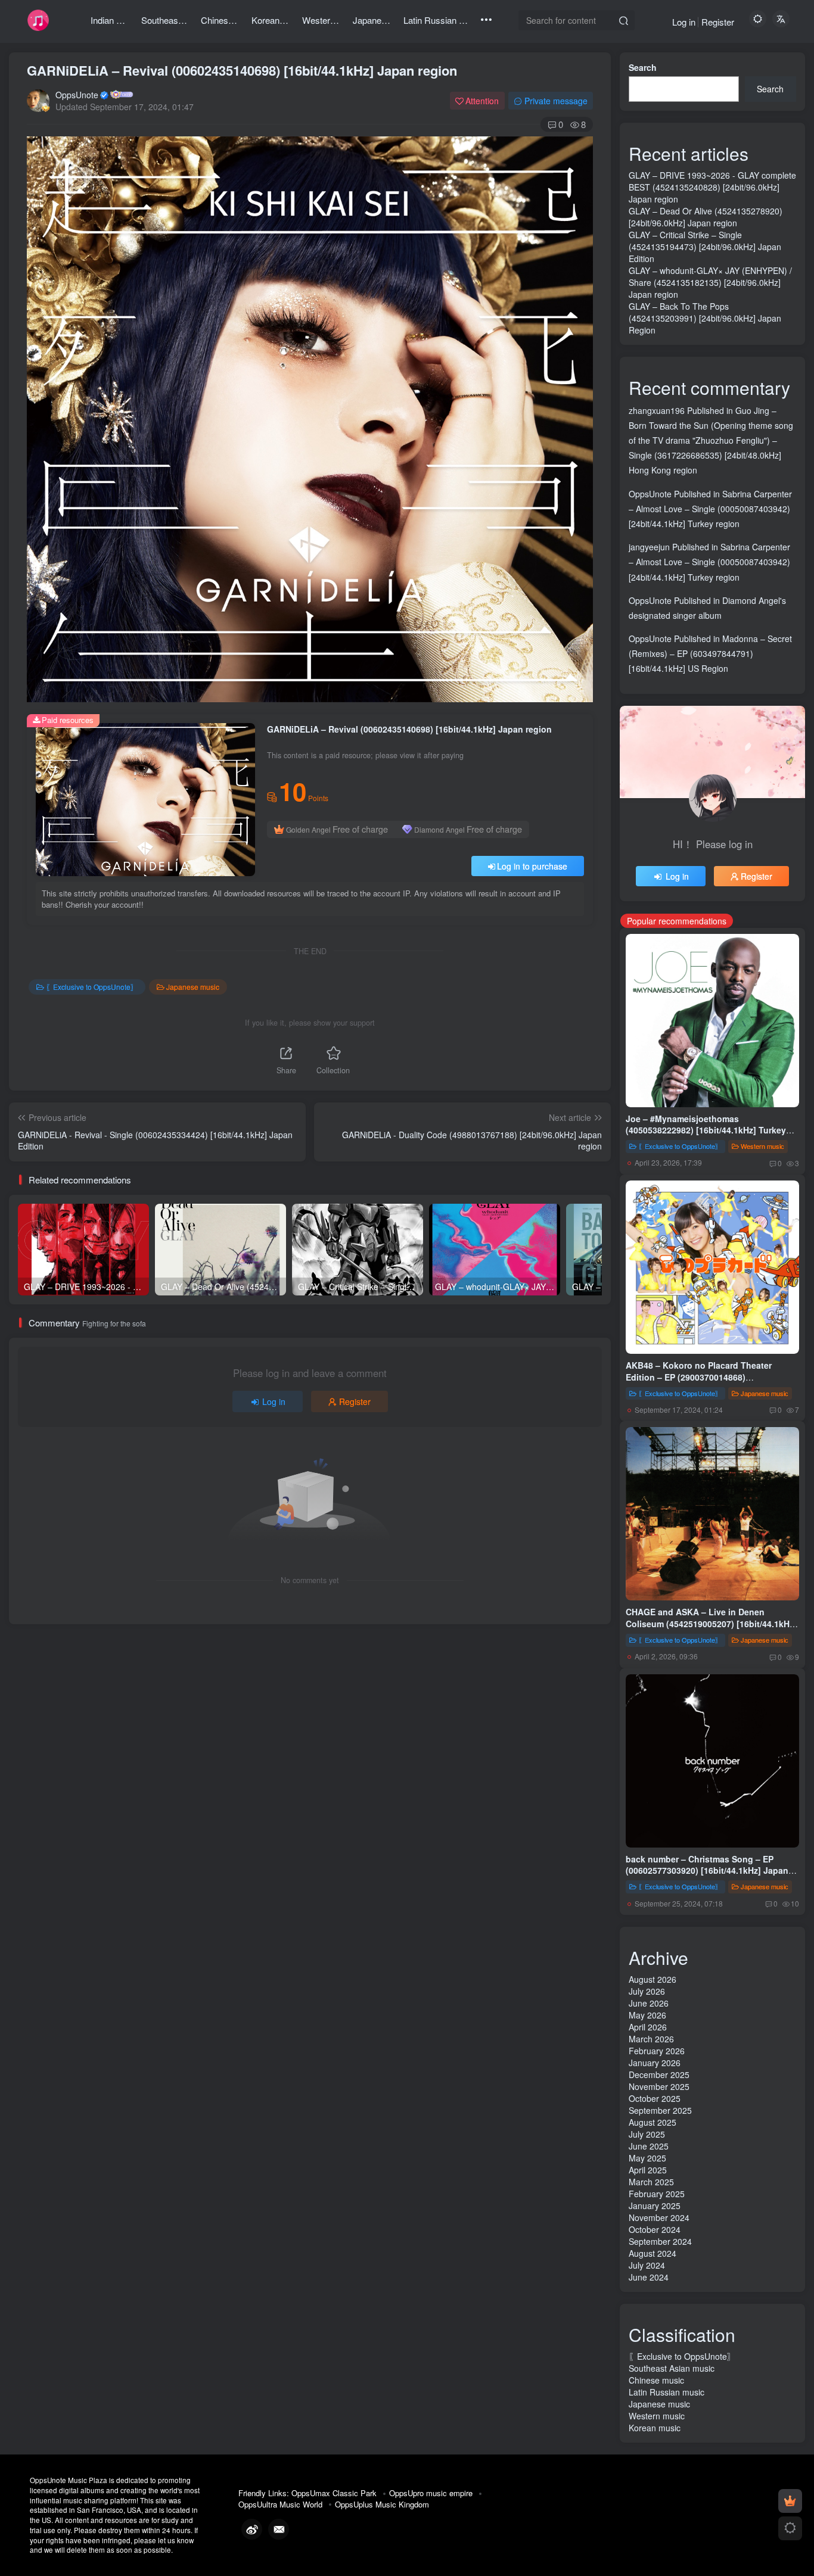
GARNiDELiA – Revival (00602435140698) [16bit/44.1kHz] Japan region (242, 70)
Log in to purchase (532, 866)
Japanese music (193, 987)
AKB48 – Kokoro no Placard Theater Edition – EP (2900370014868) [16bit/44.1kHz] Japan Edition (699, 1377)
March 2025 (651, 2182)
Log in (684, 22)
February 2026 (657, 2051)
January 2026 (655, 2063)
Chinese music (656, 2380)
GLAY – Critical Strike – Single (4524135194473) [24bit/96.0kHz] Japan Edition (705, 247)
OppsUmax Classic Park (334, 2493)
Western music (762, 1146)
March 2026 (651, 2039)
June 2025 (649, 2146)
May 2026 (647, 2015)
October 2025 (655, 2098)
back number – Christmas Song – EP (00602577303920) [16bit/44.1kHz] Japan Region (707, 1871)
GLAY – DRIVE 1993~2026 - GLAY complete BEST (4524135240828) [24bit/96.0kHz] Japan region (712, 187)
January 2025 (655, 2206)
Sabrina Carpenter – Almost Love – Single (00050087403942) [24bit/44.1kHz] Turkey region (710, 509)
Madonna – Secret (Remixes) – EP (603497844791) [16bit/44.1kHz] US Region (710, 653)
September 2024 (660, 2241)
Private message (556, 101)
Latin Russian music (667, 2392)
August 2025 (653, 2122)
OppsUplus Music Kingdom (382, 2504)
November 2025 (659, 2086)
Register (718, 22)
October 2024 (655, 2229)
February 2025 (657, 2194)
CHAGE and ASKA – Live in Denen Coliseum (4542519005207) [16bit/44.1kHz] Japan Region (711, 1623)
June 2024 (649, 2277)
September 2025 (660, 2110)
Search (643, 67)
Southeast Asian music (672, 2368)
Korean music (655, 2428)
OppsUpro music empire (431, 2493)
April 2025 (648, 2170)
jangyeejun (649, 547)
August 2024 (653, 2253)
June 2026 (649, 2003)
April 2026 (648, 2027)
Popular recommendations (677, 921)
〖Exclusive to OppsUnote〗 (92, 987)
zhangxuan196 (657, 410)
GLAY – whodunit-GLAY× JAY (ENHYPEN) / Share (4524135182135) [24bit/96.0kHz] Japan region (710, 282)
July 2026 (647, 1991)
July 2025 (647, 2134)
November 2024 (659, 2217)
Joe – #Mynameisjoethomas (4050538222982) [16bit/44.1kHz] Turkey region (706, 1130)
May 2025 (647, 2158)
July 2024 (647, 2265)
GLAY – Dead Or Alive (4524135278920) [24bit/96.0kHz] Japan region (706, 217)
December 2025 (659, 2074)
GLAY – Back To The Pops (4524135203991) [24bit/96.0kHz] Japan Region (705, 318)
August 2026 (653, 1979)
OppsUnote (77, 95)
